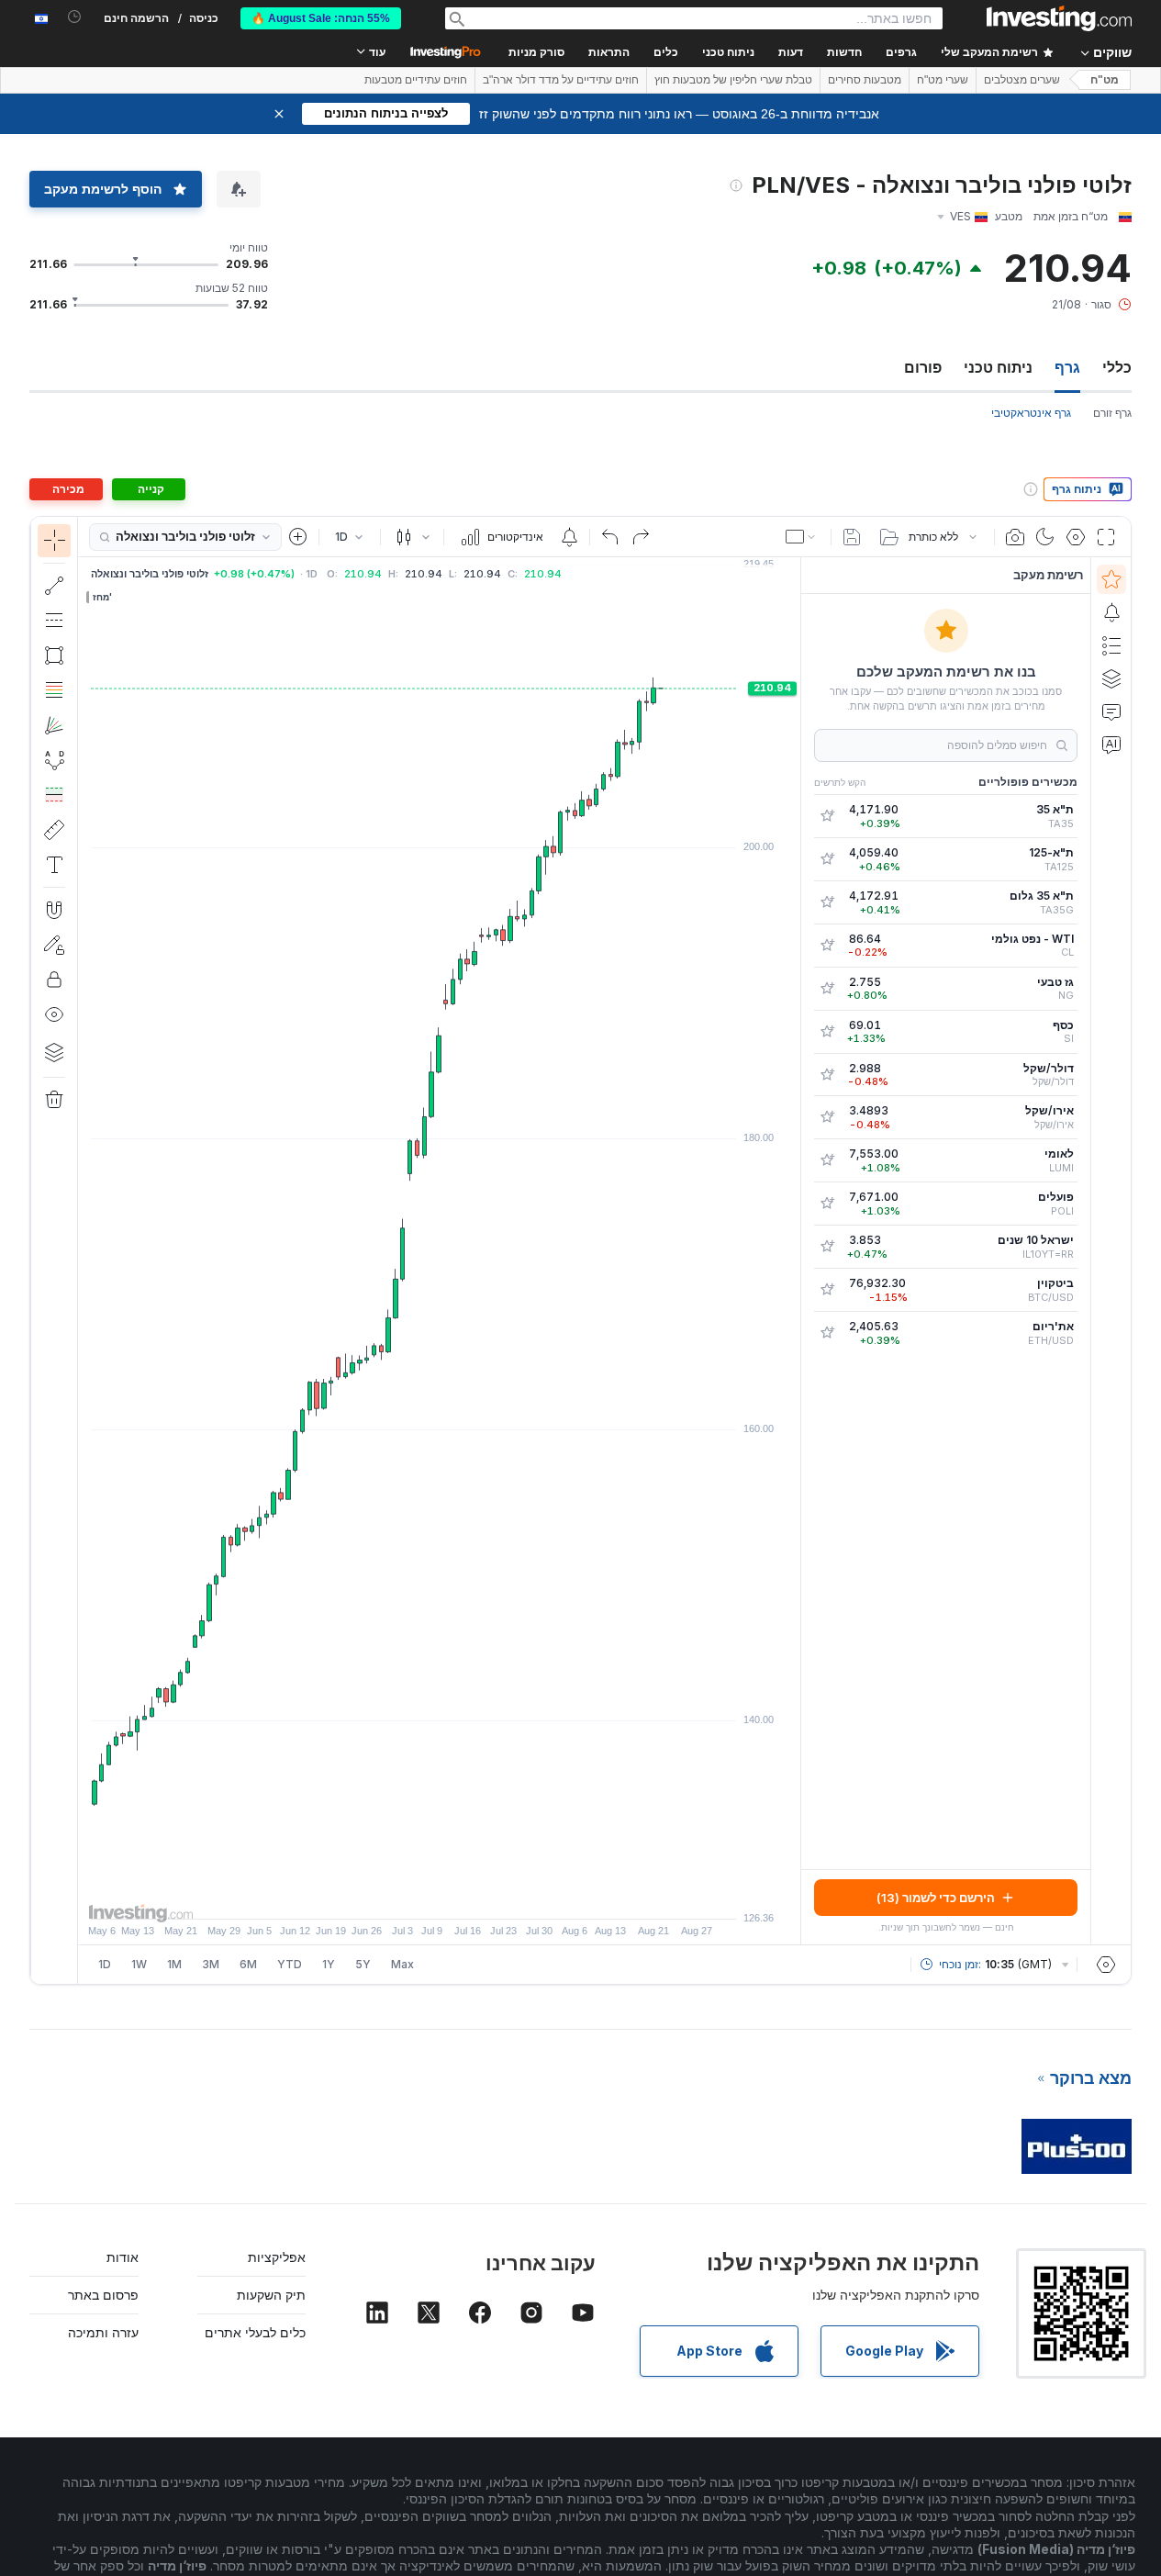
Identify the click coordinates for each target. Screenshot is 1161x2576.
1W (139, 1964)
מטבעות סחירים (865, 80)
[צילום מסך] (1015, 537)
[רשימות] (1111, 645)
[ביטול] (610, 537)
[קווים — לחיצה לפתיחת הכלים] (54, 586)
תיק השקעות (271, 2295)
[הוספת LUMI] (827, 1160)
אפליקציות (277, 2257)
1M (174, 1964)
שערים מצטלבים (1022, 80)
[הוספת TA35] (827, 816)
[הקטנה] (390, 1896)
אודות (123, 2257)
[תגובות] (1111, 711)
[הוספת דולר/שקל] (827, 1075)
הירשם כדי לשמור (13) (936, 1898)
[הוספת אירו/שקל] (827, 1117)
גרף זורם (1112, 413)
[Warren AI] (1111, 745)
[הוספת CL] (827, 946)
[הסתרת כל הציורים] (54, 1014)
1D (105, 1964)
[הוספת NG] (827, 989)
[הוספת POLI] (827, 1204)
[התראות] (1111, 612)
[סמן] (54, 541)
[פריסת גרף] (802, 537)
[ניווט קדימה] (464, 1896)
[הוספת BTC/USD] (827, 1290)
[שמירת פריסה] (852, 537)
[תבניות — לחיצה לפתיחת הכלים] (54, 760)
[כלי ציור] (47, 1250)
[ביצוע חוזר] (641, 537)
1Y (329, 1964)
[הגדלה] (415, 1896)
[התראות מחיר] (569, 537)
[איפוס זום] (489, 1896)
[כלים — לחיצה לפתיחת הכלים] (54, 830)
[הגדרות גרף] (1076, 537)
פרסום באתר (103, 2295)
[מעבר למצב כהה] (1045, 537)
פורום (923, 367)
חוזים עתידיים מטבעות (416, 80)
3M (211, 1964)
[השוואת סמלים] (298, 537)
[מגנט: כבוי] (54, 910)
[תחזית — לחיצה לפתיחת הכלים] (54, 795)
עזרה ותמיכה (103, 2332)
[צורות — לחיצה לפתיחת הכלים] (54, 655)
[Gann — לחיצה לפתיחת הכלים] (54, 725)
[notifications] (75, 17)
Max (402, 1964)
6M (248, 1964)
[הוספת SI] (827, 1032)
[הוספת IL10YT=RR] (827, 1247)
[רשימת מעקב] (1111, 579)
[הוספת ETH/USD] (827, 1333)
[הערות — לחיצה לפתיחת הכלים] (54, 865)
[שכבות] (54, 1052)
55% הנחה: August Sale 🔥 (321, 18)
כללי (1117, 367)
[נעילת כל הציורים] (54, 980)
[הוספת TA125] (827, 859)
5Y (363, 1964)
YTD (290, 1964)
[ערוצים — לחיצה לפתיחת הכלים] (54, 621)
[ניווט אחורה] (440, 1896)
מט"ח (1105, 80)
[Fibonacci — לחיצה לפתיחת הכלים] (54, 690)
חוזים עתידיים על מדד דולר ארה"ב (561, 80)
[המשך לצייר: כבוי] (54, 945)
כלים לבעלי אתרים (255, 2332)
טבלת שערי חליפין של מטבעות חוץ (733, 80)
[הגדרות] (1106, 1965)
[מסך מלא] (1106, 537)
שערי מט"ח (943, 80)
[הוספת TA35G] (827, 902)
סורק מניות (536, 52)
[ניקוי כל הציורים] (54, 1100)
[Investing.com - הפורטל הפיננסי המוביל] (1059, 18)
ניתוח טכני (998, 367)
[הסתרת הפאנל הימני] (795, 1251)
